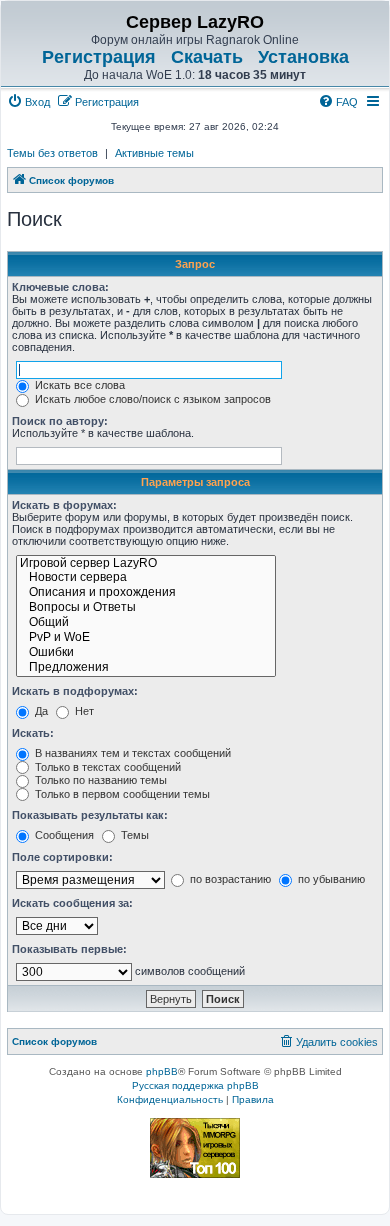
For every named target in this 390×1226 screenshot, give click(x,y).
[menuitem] (28, 102)
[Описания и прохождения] (146, 593)
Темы (133, 835)
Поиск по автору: (60, 421)
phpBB (162, 1071)
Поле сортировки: (62, 857)
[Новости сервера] (146, 578)
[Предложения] (146, 668)
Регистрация (99, 57)
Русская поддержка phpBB (195, 1085)
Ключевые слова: (60, 287)
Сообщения (63, 835)
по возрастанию (229, 879)
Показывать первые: (69, 949)
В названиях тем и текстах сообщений (131, 753)
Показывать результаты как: (90, 815)
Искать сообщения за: (72, 903)
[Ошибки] (146, 653)
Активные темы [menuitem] (154, 153)
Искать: (33, 733)
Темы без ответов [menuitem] (52, 153)
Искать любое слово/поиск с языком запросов (151, 399)
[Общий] (146, 623)
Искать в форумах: (64, 505)
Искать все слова (78, 385)
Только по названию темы (99, 780)
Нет (83, 711)
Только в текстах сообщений (106, 767)
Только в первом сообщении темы (121, 794)
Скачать (207, 57)
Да (40, 711)
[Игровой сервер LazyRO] (146, 564)
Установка (303, 57)
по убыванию (330, 879)
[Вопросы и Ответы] (146, 608)
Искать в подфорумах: (75, 691)
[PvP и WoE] (146, 638)
